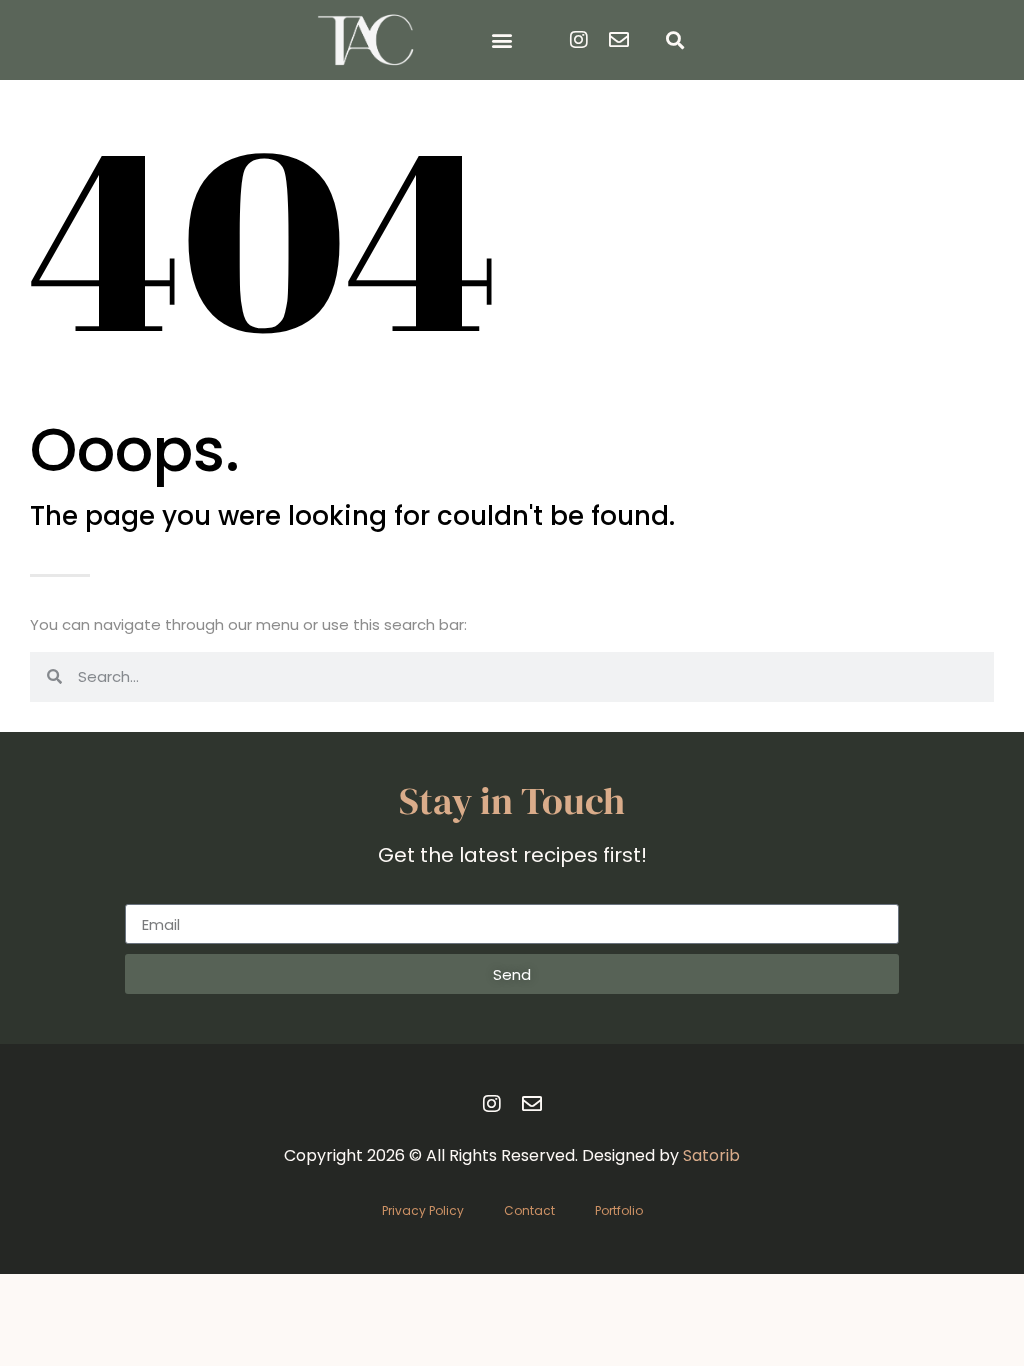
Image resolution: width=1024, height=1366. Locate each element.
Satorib (711, 1155)
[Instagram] (579, 40)
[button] (502, 40)
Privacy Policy (423, 1210)
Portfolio (619, 1210)
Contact (529, 1210)
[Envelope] (619, 40)
